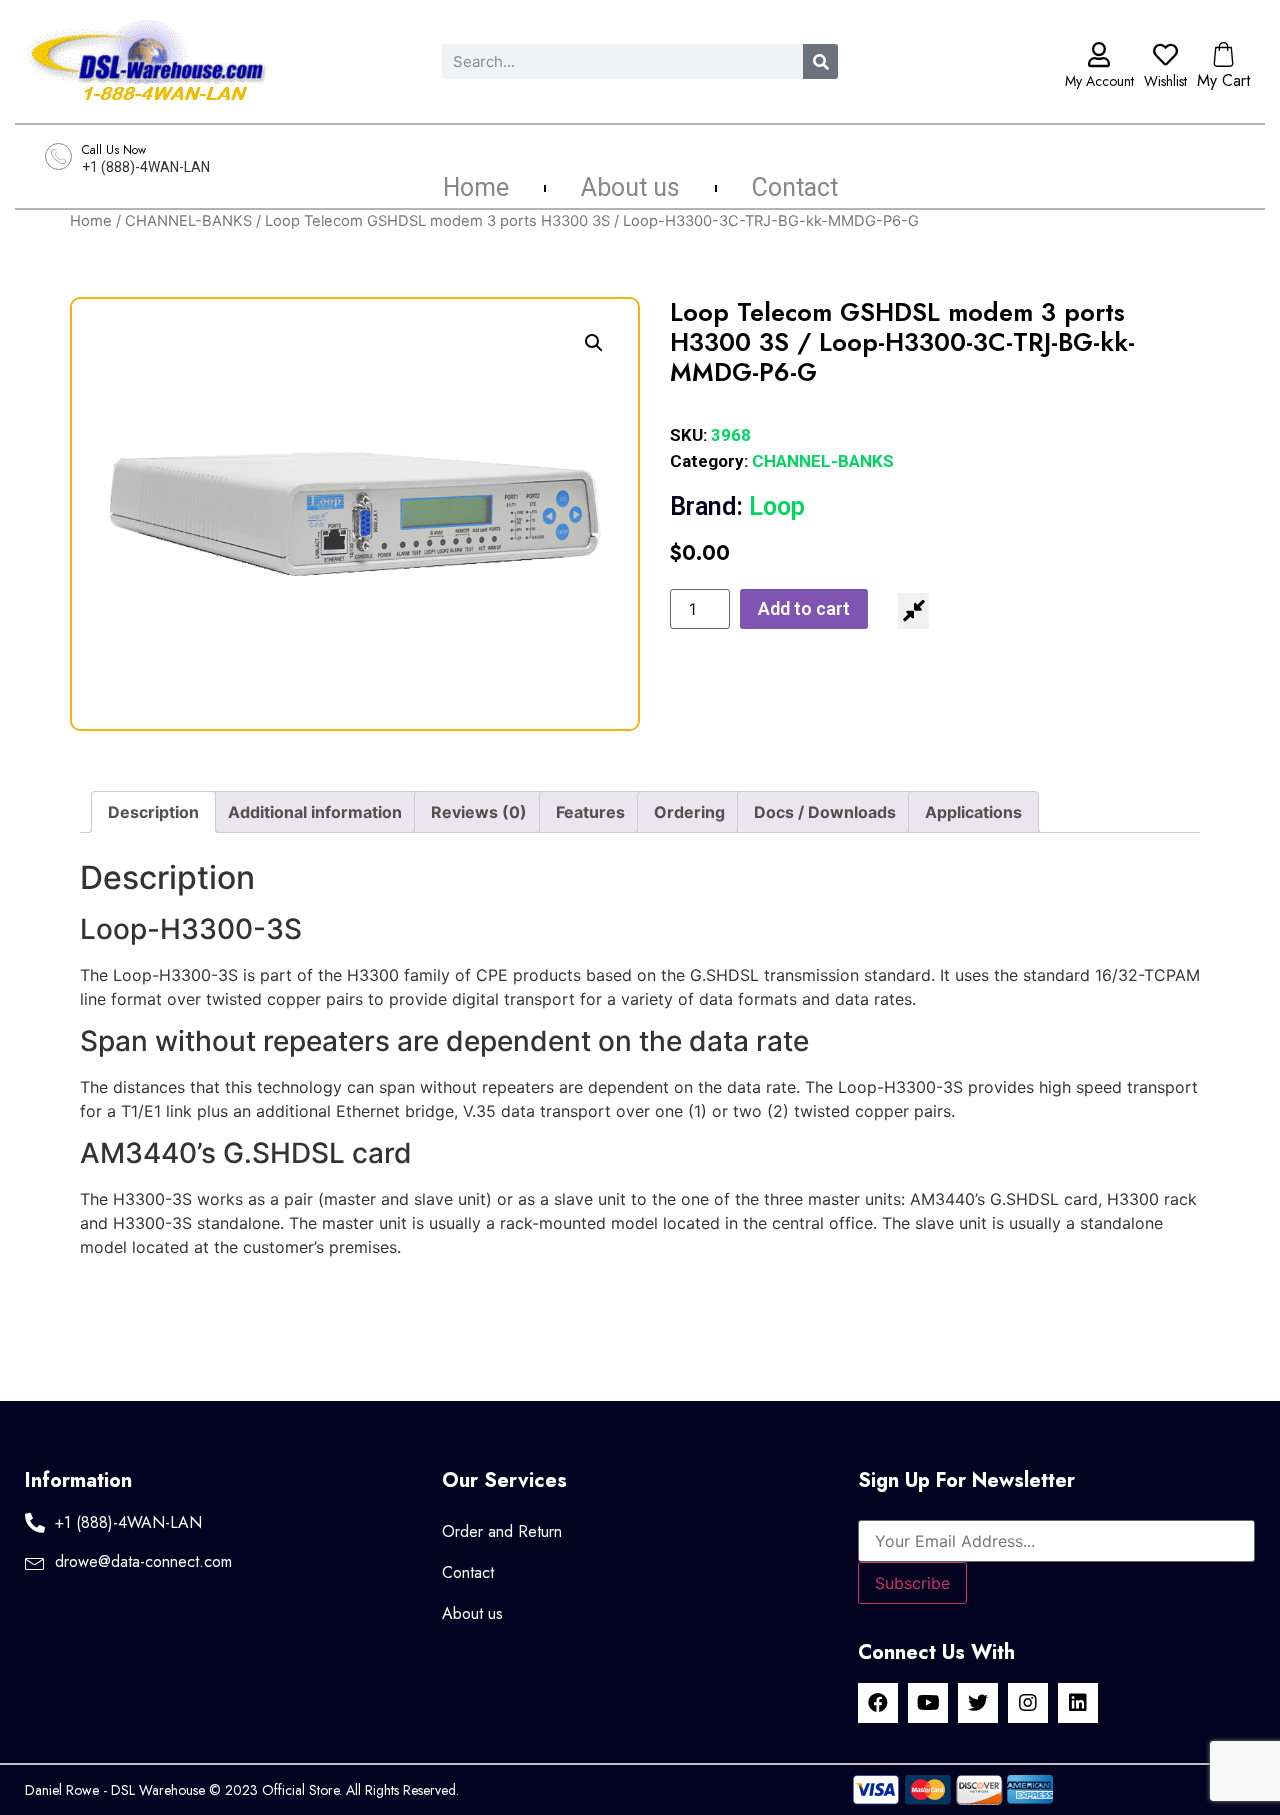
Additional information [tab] (315, 812)
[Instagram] (1028, 1703)
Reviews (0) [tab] (479, 812)
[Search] (820, 61)
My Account (1099, 81)
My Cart (1223, 80)
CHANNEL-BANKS (188, 221)
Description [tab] (153, 812)
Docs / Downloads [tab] (825, 812)
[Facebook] (878, 1703)
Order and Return (502, 1531)
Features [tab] (590, 812)
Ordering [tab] (689, 812)
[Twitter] (978, 1703)
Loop (737, 506)
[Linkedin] (1078, 1703)
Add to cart (804, 608)
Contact (795, 188)
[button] (594, 343)
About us (630, 188)
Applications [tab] (973, 812)
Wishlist (1165, 81)
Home (476, 188)
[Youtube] (928, 1703)
